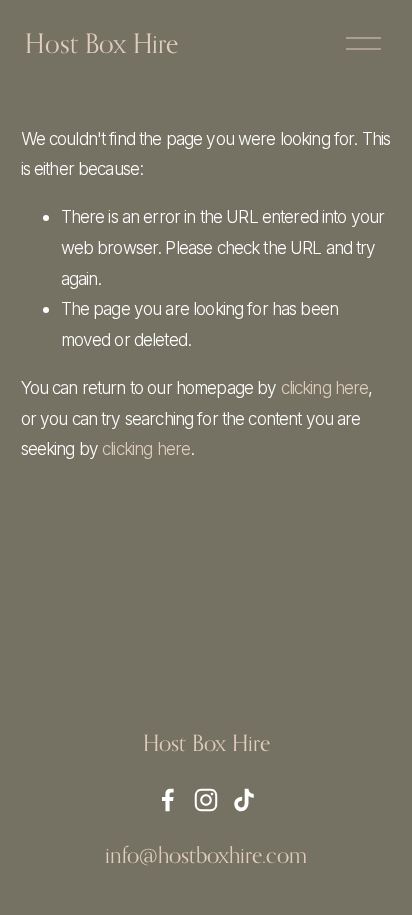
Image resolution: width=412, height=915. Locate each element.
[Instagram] (206, 800)
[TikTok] (244, 800)
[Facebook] (168, 800)
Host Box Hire (101, 43)
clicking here (325, 387)
